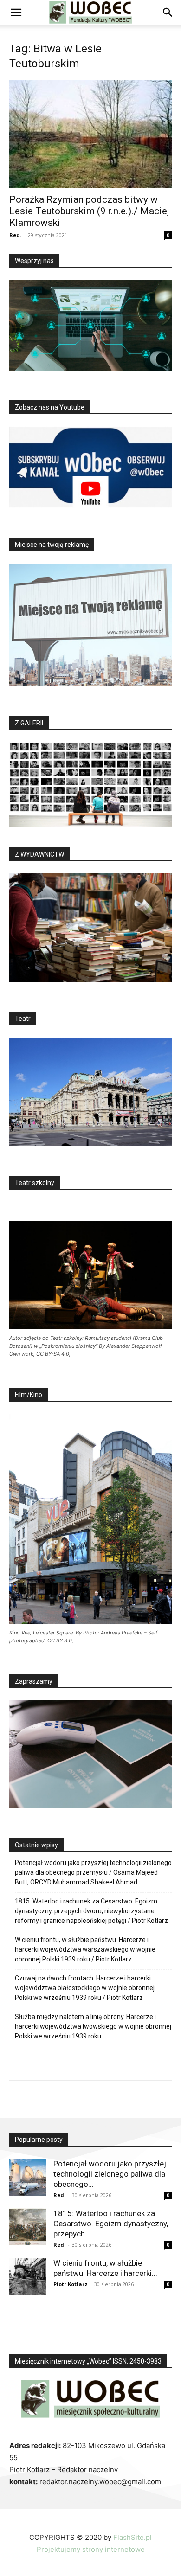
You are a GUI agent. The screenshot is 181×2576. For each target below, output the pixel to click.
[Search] (168, 13)
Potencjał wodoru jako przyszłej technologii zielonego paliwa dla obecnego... (110, 2174)
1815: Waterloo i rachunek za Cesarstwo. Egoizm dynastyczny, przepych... (111, 2224)
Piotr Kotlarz (71, 2284)
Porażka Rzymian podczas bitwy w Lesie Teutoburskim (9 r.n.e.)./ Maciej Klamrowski (89, 211)
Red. (15, 235)
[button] (16, 13)
